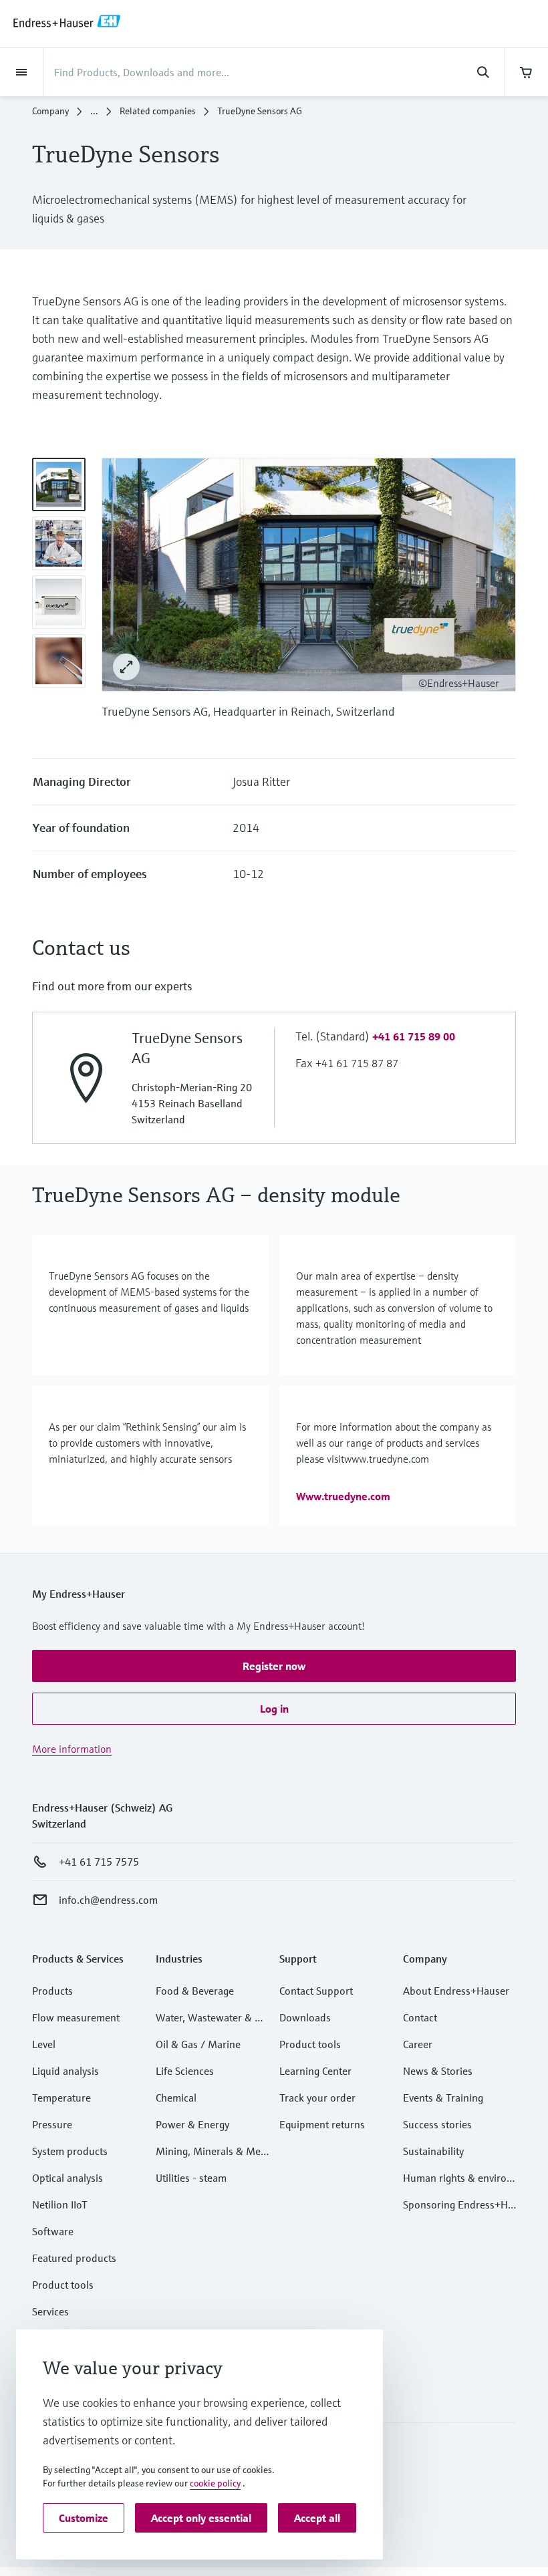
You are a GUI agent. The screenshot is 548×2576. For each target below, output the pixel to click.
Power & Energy (192, 2124)
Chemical (176, 2098)
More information (72, 1749)
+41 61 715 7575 (99, 1862)
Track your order (317, 2098)
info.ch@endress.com (108, 1900)
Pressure (52, 2124)
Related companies (158, 111)
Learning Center (315, 2071)
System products (70, 2151)
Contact (420, 2017)
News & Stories (438, 2071)
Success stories (437, 2124)
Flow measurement (76, 2017)
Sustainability (433, 2151)
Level (44, 2044)
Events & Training (443, 2098)
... (94, 111)
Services (50, 2311)
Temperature (61, 2098)
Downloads (305, 2017)
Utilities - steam (191, 2178)
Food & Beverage (195, 1991)
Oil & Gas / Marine (198, 2044)
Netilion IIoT (60, 2204)
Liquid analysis (65, 2071)
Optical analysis (67, 2178)
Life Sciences (185, 2071)
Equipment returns (322, 2124)
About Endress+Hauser (456, 1991)
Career (418, 2044)
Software (53, 2231)
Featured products (74, 2258)
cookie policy (215, 2483)
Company (50, 111)
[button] (414, 1036)
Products (52, 1991)
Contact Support (316, 1991)
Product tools (63, 2285)
